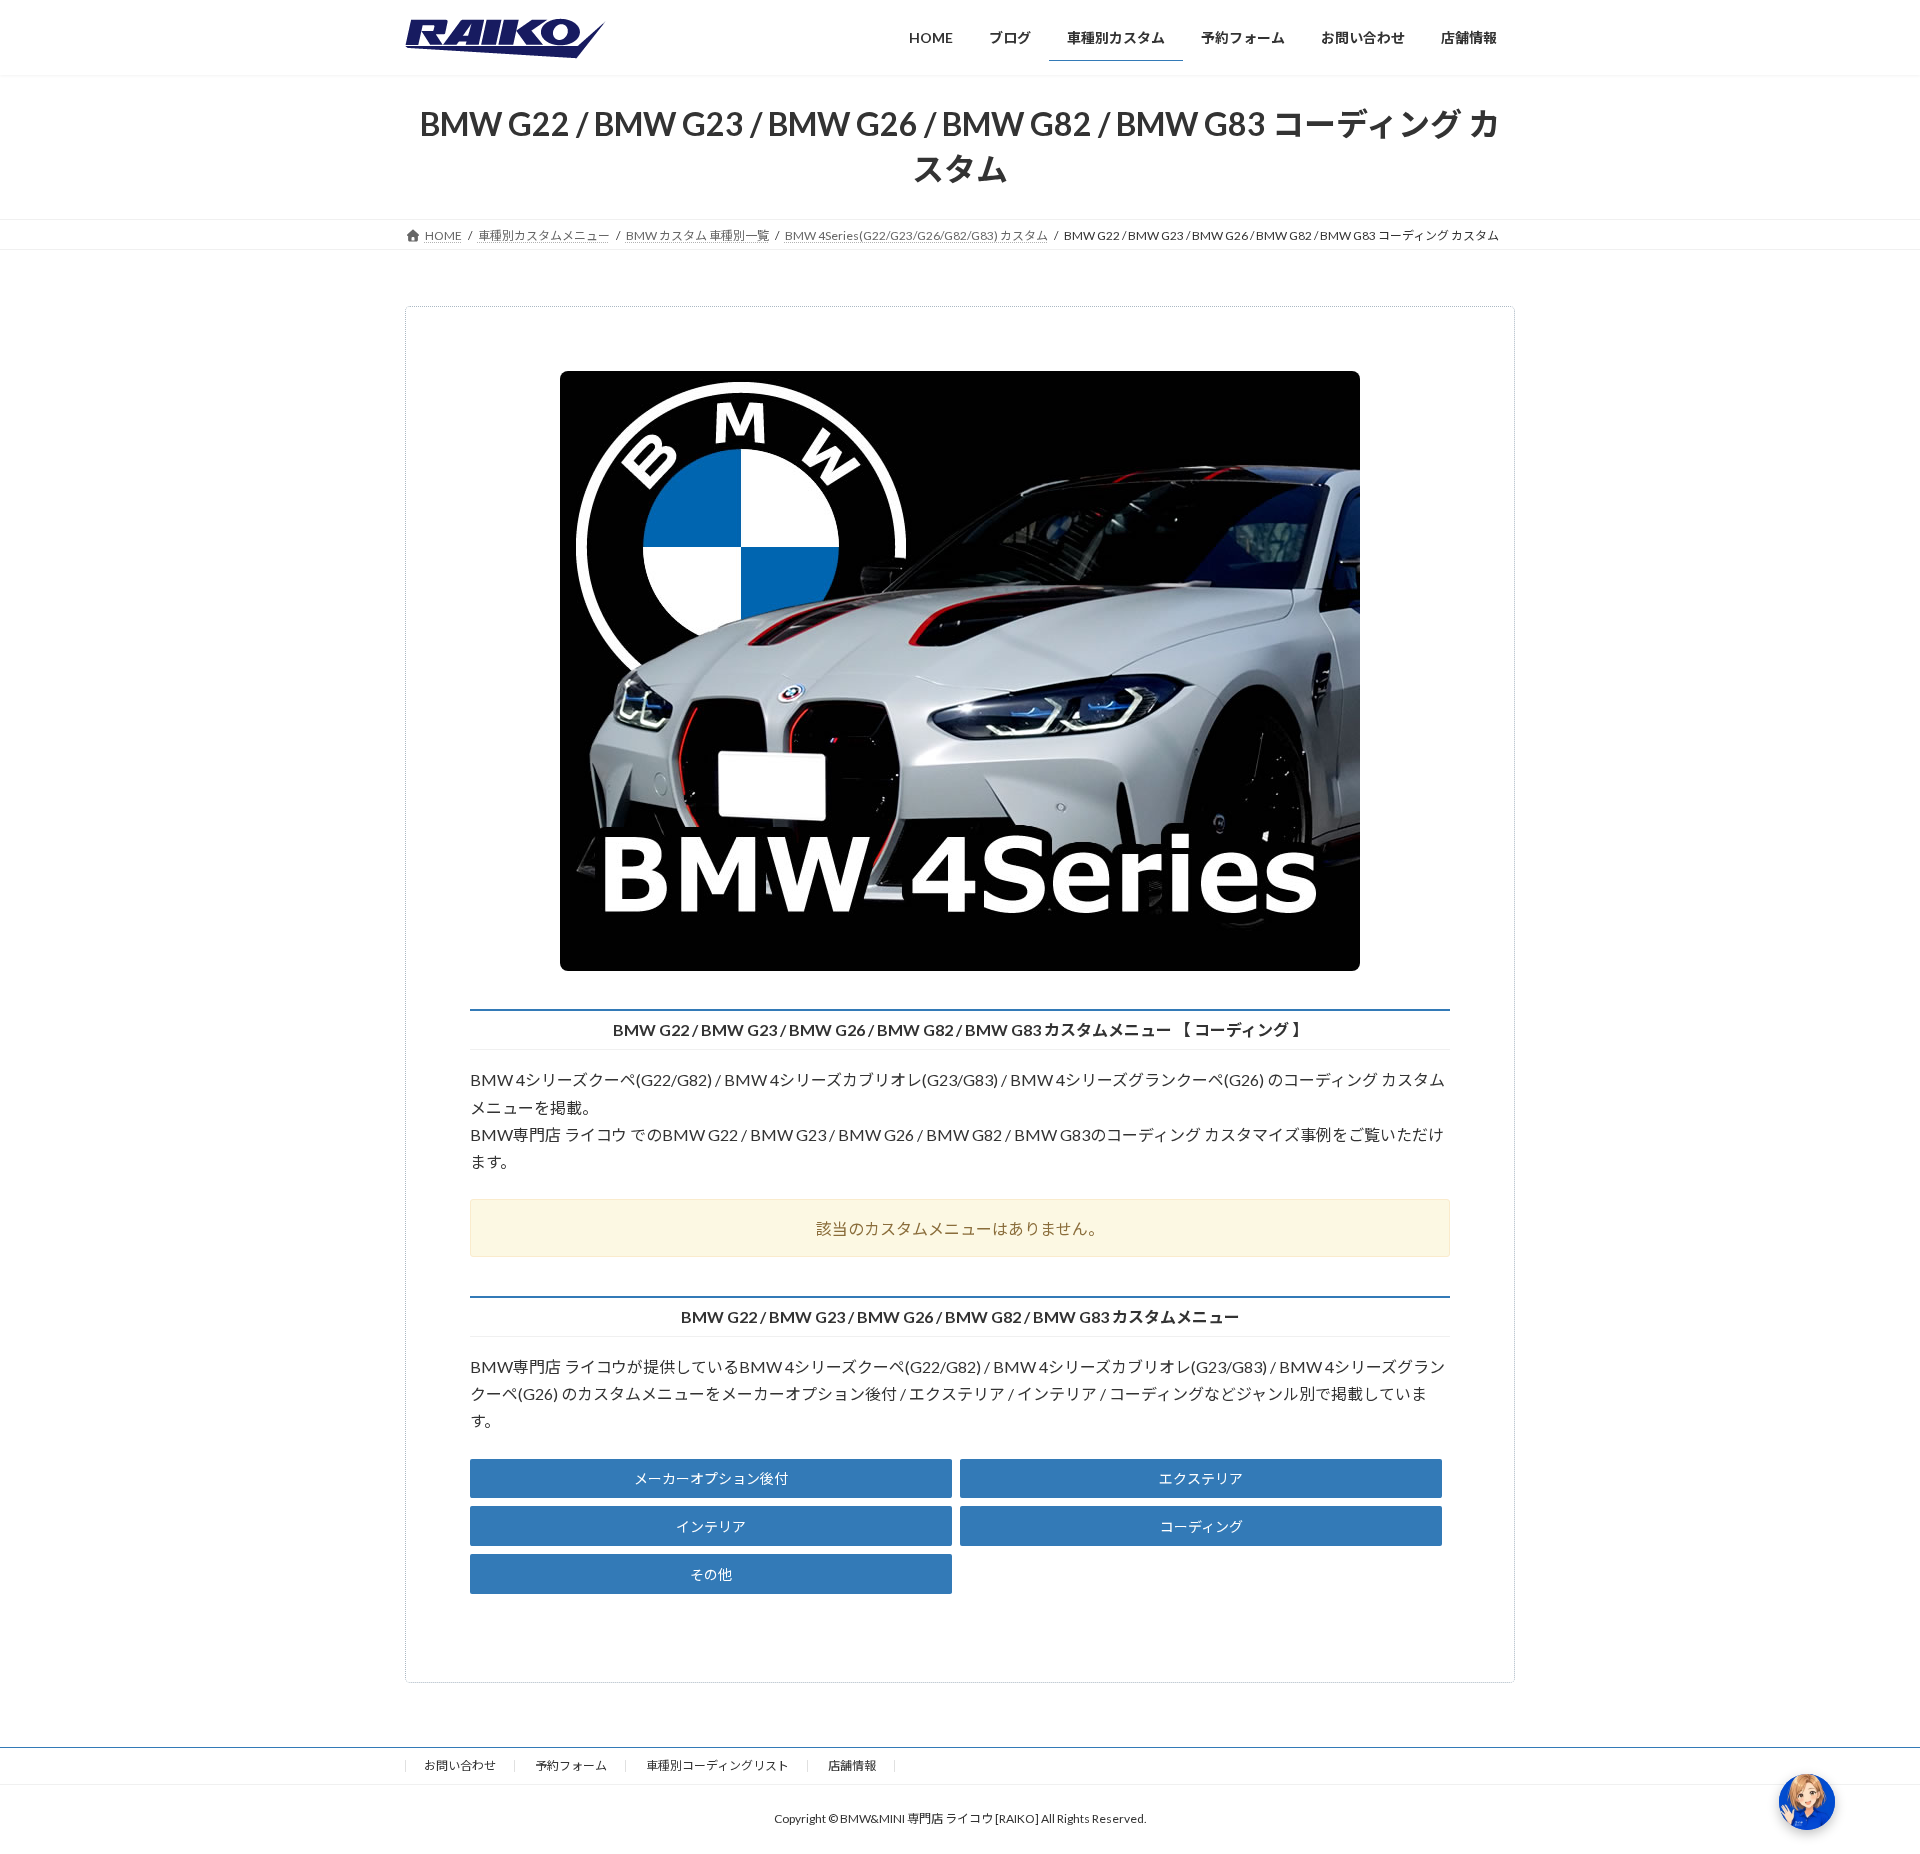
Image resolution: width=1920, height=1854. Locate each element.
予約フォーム (571, 1765)
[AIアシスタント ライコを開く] (1807, 1802)
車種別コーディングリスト (717, 1765)
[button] (711, 1479)
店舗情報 (852, 1765)
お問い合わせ (460, 1765)
